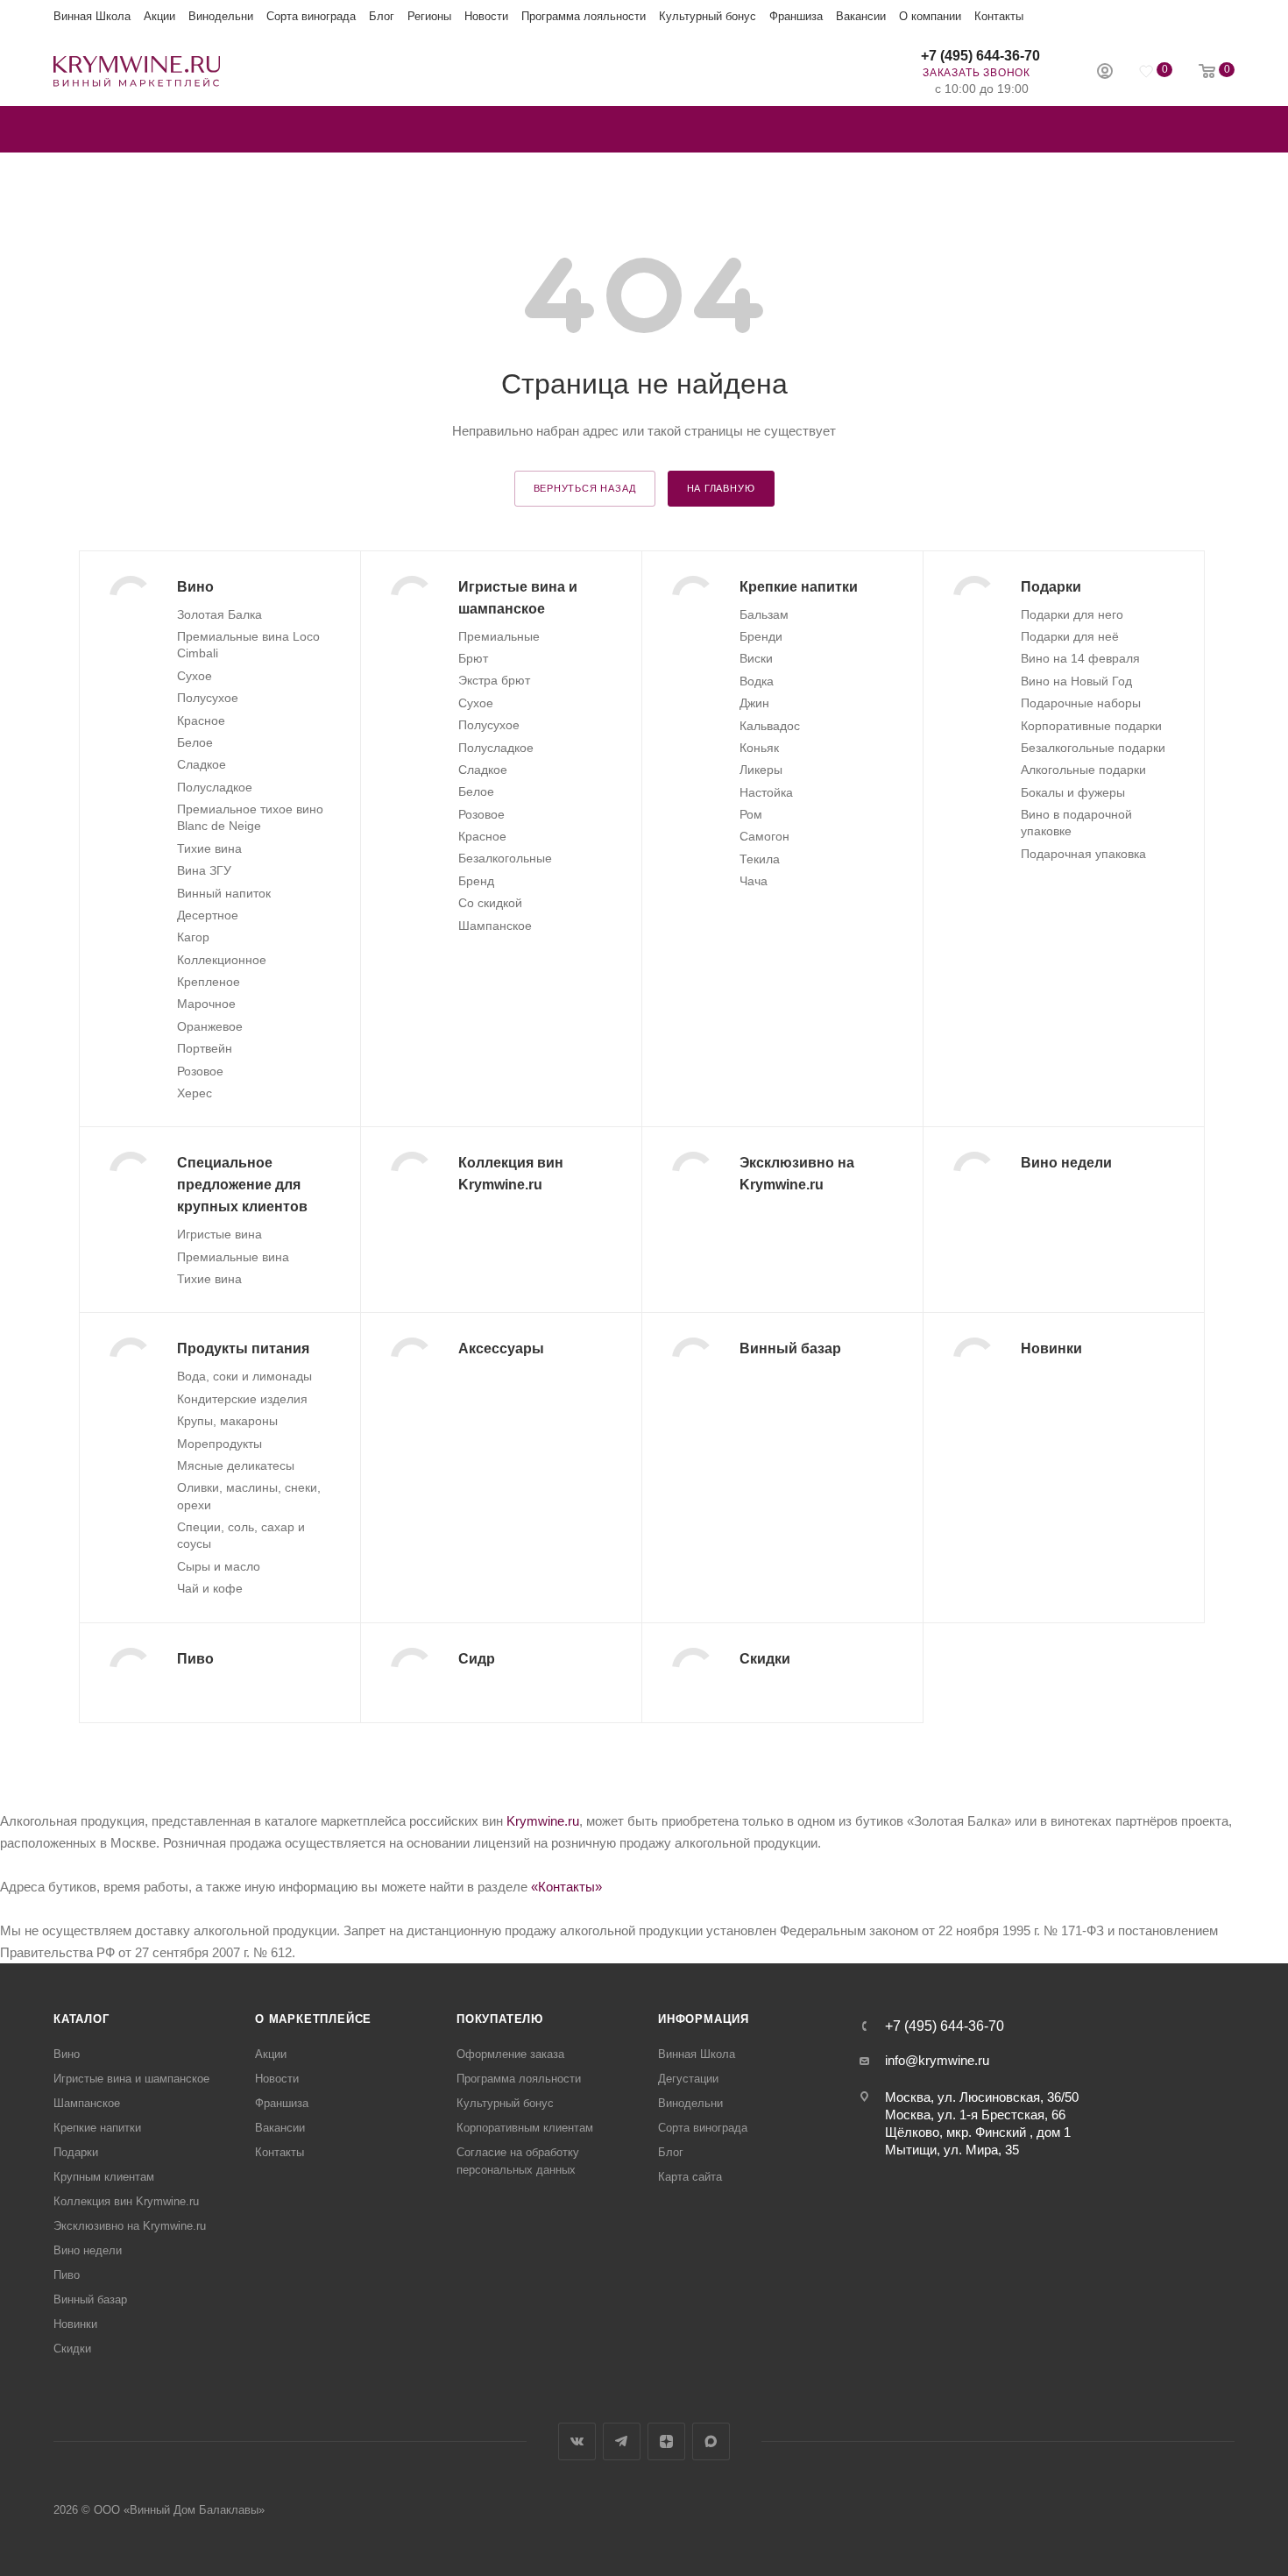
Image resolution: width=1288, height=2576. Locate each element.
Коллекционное (222, 960)
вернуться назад (585, 488)
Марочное (206, 1004)
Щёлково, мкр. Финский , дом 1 (978, 2132)
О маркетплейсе (313, 2019)
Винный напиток (224, 893)
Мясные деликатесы (236, 1465)
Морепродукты (219, 1444)
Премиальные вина (233, 1257)
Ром (751, 814)
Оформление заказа (510, 2054)
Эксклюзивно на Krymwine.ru (130, 2226)
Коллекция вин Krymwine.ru (126, 2201)
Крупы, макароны (227, 1421)
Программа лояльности (584, 16)
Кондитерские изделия (242, 1399)
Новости (486, 16)
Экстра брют (494, 680)
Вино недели (88, 2250)
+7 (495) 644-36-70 (980, 56)
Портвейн (205, 1048)
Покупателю (500, 2019)
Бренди (761, 636)
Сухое (195, 676)
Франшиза (796, 16)
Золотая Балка (219, 614)
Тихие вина (209, 848)
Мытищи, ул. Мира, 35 (952, 2150)
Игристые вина (219, 1234)
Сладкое (202, 764)
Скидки (72, 2349)
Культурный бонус (708, 16)
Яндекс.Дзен (666, 2441)
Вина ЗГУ (204, 870)
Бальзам (764, 614)
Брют (473, 658)
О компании (930, 16)
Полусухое (208, 698)
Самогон (764, 836)
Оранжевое (210, 1026)
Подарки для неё (1070, 636)
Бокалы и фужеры (1073, 792)
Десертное (208, 915)
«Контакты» (566, 1887)
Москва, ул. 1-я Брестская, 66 (975, 2115)
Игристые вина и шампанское (131, 2079)
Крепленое (209, 982)
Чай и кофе (210, 1588)
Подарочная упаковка (1083, 854)
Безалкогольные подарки (1093, 748)
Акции (159, 16)
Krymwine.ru (543, 1821)
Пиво (67, 2275)
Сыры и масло (219, 1566)
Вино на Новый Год (1076, 681)
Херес (195, 1093)
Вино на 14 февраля (1080, 658)
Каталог (81, 2019)
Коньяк (759, 748)
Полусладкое (215, 787)
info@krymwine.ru (937, 2060)
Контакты (999, 16)
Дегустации (688, 2079)
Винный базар (90, 2299)
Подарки (76, 2152)
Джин (754, 703)
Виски (756, 658)
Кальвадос (770, 726)
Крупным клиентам (104, 2177)
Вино (67, 2054)
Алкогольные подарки (1083, 770)
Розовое (200, 1071)
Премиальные (499, 636)
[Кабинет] (1105, 73)
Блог (382, 16)
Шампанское (495, 926)
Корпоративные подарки (1091, 726)
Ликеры (761, 770)
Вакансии (861, 16)
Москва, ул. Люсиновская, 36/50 (982, 2097)
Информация (704, 2019)
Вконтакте (577, 2441)
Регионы (429, 16)
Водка (757, 681)
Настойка (766, 792)
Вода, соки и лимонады (244, 1376)
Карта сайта (690, 2177)
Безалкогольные (505, 858)
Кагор (193, 937)
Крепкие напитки (97, 2128)
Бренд (476, 881)
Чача (754, 881)
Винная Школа (92, 16)
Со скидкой (490, 903)
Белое (195, 742)
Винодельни (221, 16)
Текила (760, 859)
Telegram (622, 2441)
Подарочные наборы (1081, 703)
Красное (201, 720)
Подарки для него (1072, 614)
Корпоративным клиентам (525, 2128)
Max (711, 2441)
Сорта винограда (311, 16)
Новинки (75, 2324)
